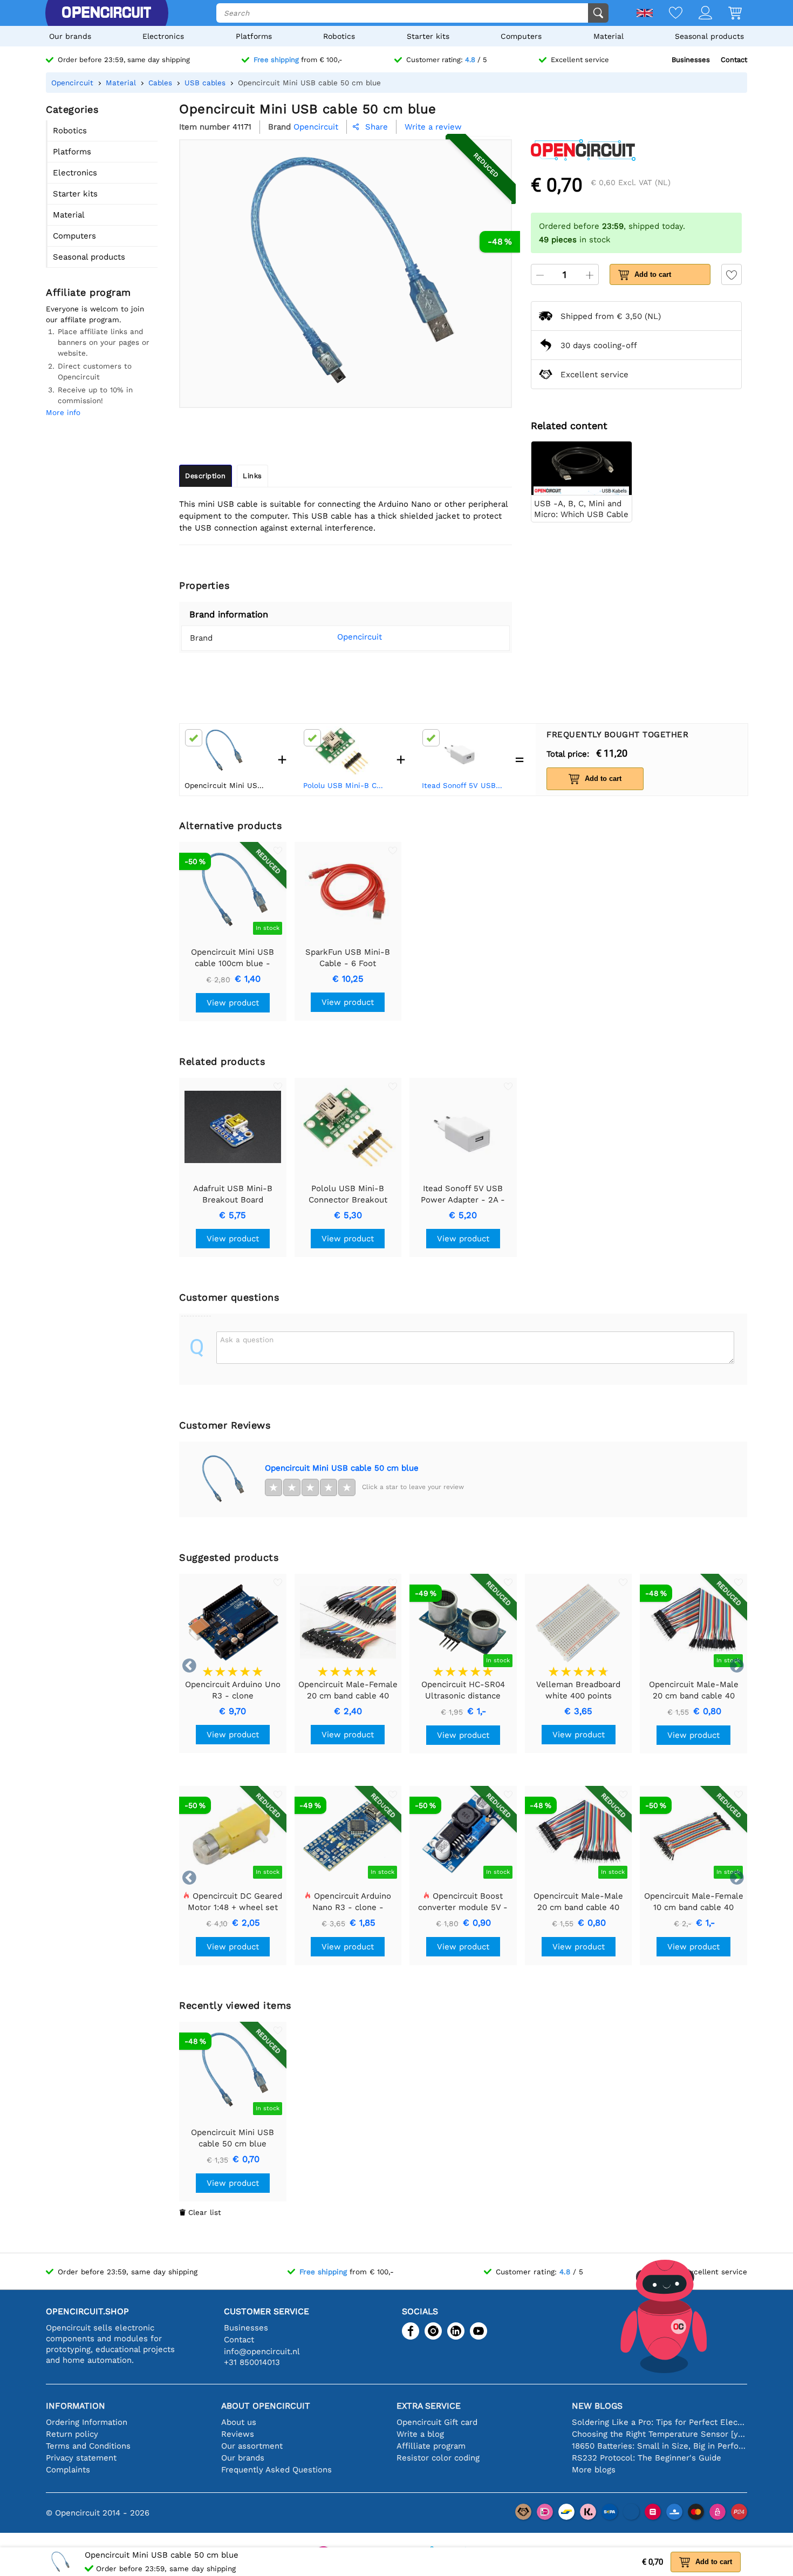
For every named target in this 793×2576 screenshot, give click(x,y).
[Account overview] (697, 14)
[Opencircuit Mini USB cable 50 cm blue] (222, 1479)
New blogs (597, 2406)
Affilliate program (431, 2446)
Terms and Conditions (88, 2446)
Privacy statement (81, 2458)
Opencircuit (360, 637)
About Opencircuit (266, 2406)
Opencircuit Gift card (437, 2422)
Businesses (691, 60)
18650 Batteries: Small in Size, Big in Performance (659, 2446)
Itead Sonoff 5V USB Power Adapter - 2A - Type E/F (463, 785)
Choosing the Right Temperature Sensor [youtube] (659, 2434)
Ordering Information (87, 2422)
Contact (734, 60)
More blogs (594, 2470)
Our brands (70, 36)
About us (239, 2422)
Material (609, 36)
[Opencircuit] (106, 13)
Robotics (339, 36)
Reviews (238, 2434)
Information (76, 2406)
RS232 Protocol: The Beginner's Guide (647, 2458)
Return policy (72, 2434)
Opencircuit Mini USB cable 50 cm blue (342, 1468)
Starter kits (428, 36)
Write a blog (420, 2434)
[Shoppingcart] (727, 14)
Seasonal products (709, 36)
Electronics (163, 36)
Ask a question (247, 1340)
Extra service (429, 2406)
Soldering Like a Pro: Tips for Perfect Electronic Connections (659, 2422)
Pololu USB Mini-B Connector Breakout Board (345, 785)
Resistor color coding (438, 2458)
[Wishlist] (668, 14)
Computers (521, 36)
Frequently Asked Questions (276, 2470)
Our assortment (252, 2446)
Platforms (254, 36)
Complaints (68, 2470)
